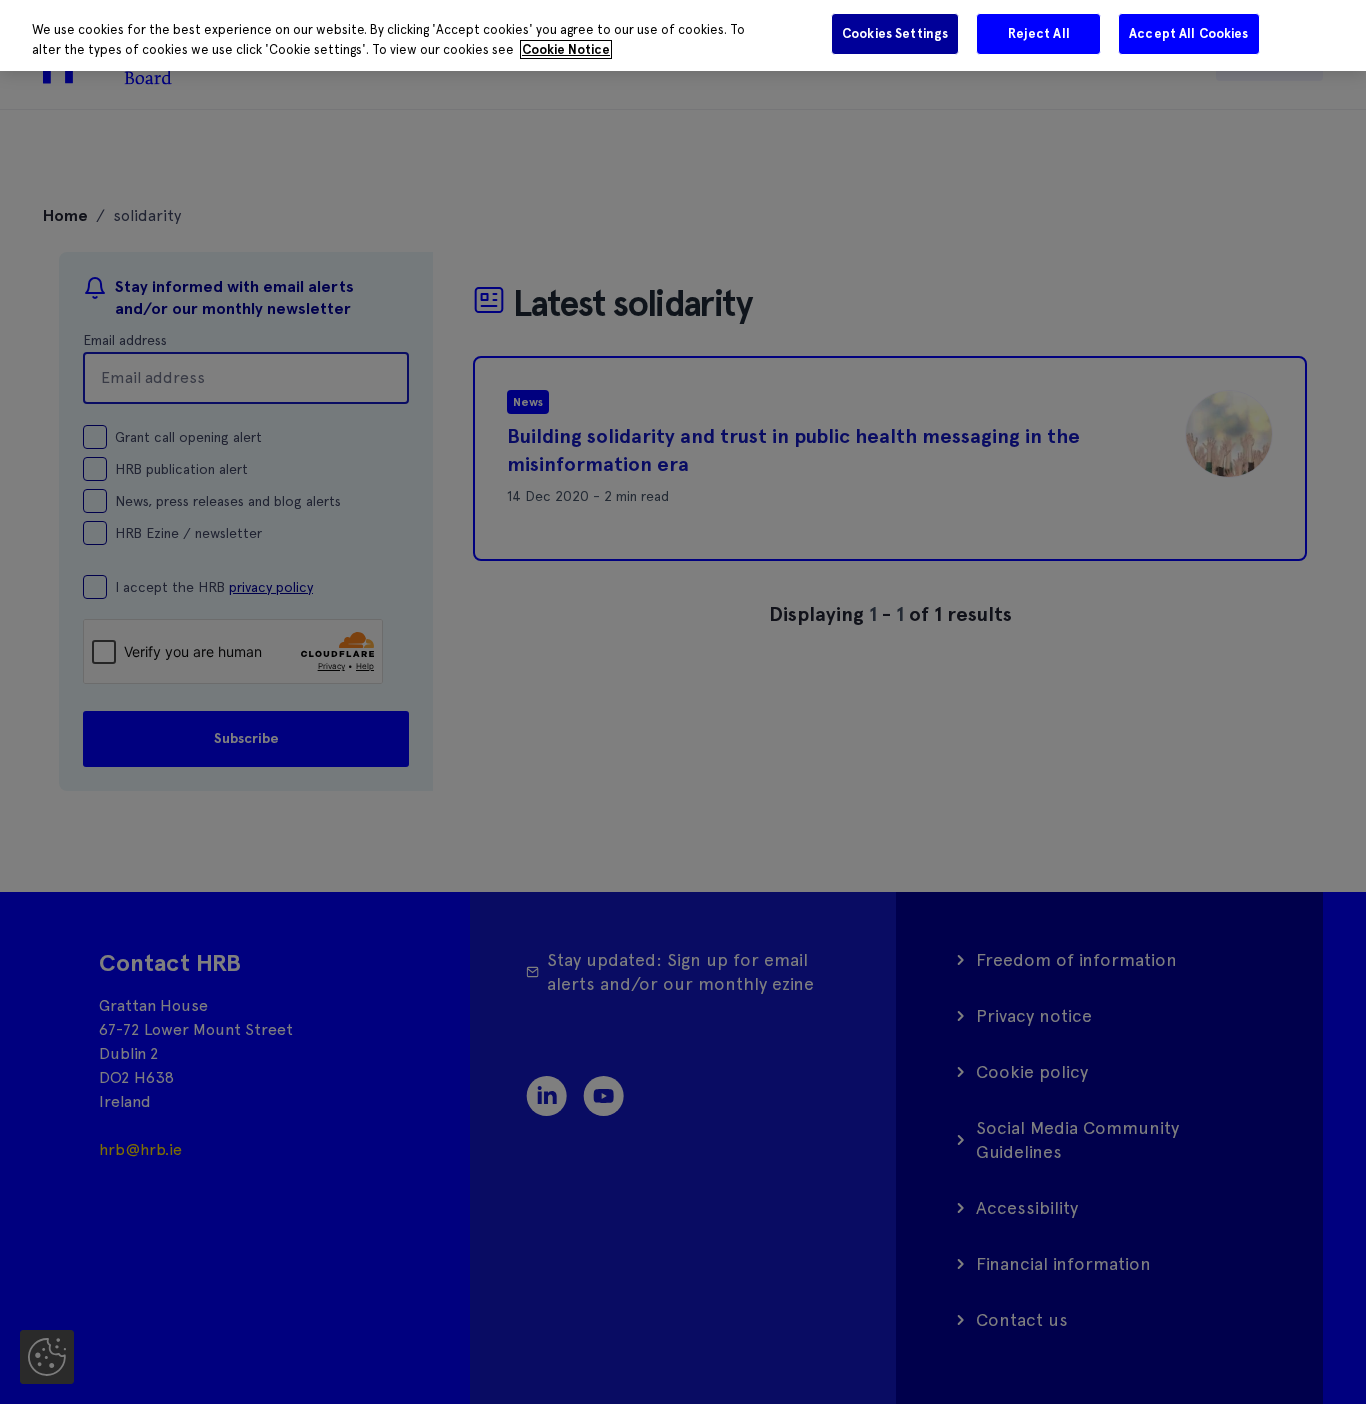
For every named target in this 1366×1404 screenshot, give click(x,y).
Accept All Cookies (1188, 33)
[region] (683, 35)
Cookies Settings (895, 33)
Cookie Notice (566, 49)
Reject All (1039, 33)
